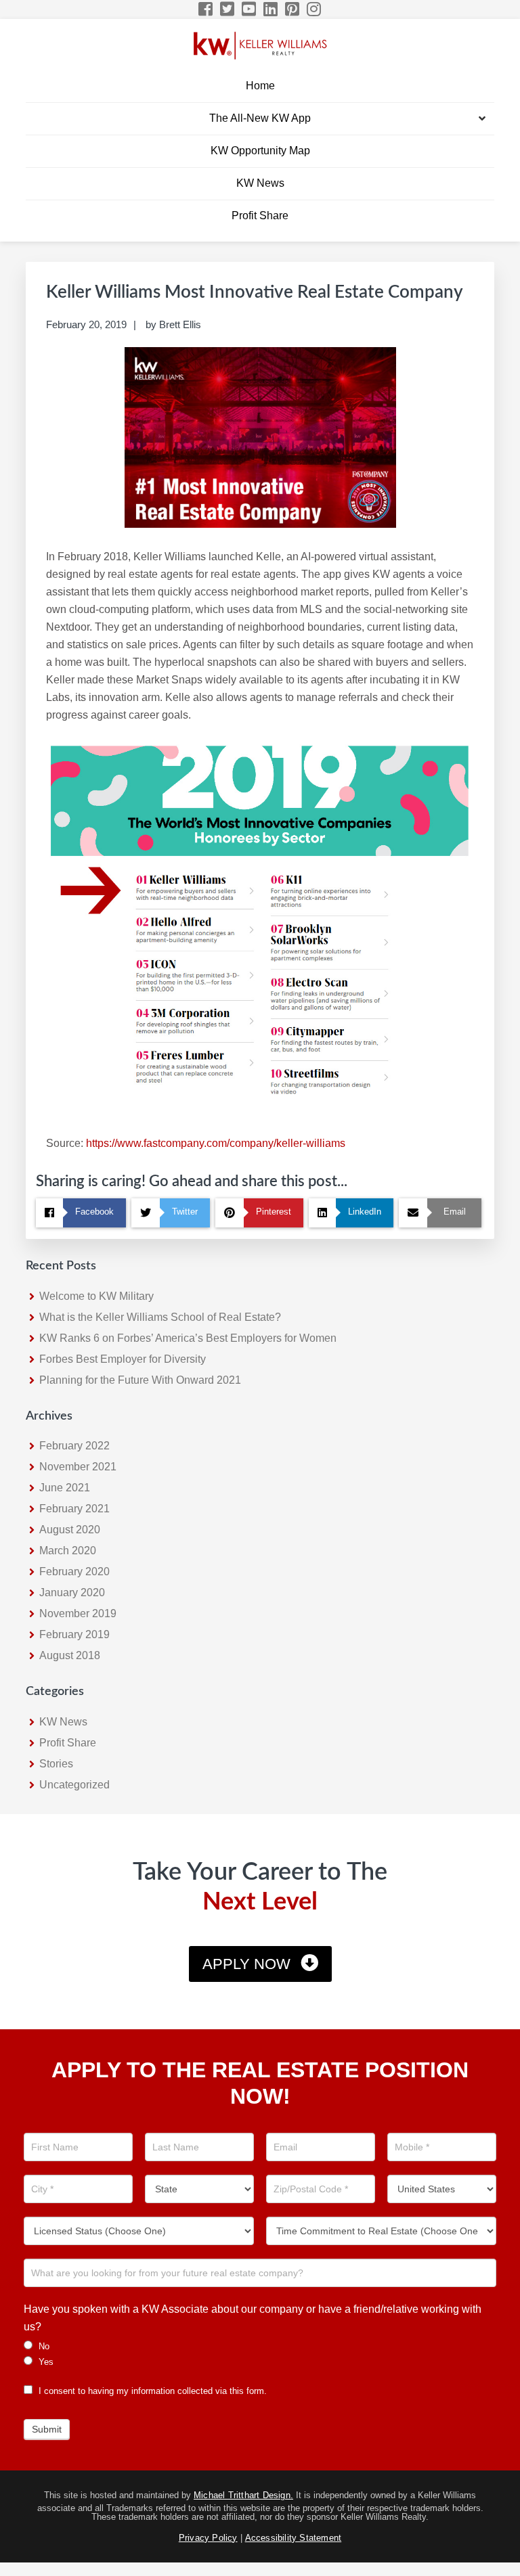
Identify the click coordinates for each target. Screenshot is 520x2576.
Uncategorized (74, 1785)
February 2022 (74, 1446)
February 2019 (74, 1634)
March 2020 (68, 1551)
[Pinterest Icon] (293, 9)
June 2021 (65, 1488)
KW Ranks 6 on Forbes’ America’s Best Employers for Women (188, 1338)
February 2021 (74, 1509)
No (43, 2346)
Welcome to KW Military (96, 1296)
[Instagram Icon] (315, 9)
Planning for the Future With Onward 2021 (140, 1380)
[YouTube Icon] (250, 9)
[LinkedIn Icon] (271, 9)
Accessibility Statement (294, 2538)
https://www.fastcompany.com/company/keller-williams (216, 1143)
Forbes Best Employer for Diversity (123, 1359)
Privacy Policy (208, 2538)
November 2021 (78, 1467)
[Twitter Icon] (228, 9)
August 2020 (70, 1530)
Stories (56, 1764)
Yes (45, 2362)
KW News (63, 1722)
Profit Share (68, 1743)
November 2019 (78, 1613)
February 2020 (74, 1572)
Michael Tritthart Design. (243, 2495)
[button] (482, 119)
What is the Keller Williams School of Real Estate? (160, 1317)
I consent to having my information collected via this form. (151, 2391)
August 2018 (70, 1655)
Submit (47, 2429)
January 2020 (72, 1592)
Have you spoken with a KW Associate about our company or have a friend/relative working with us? (253, 2318)
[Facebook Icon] (206, 9)
